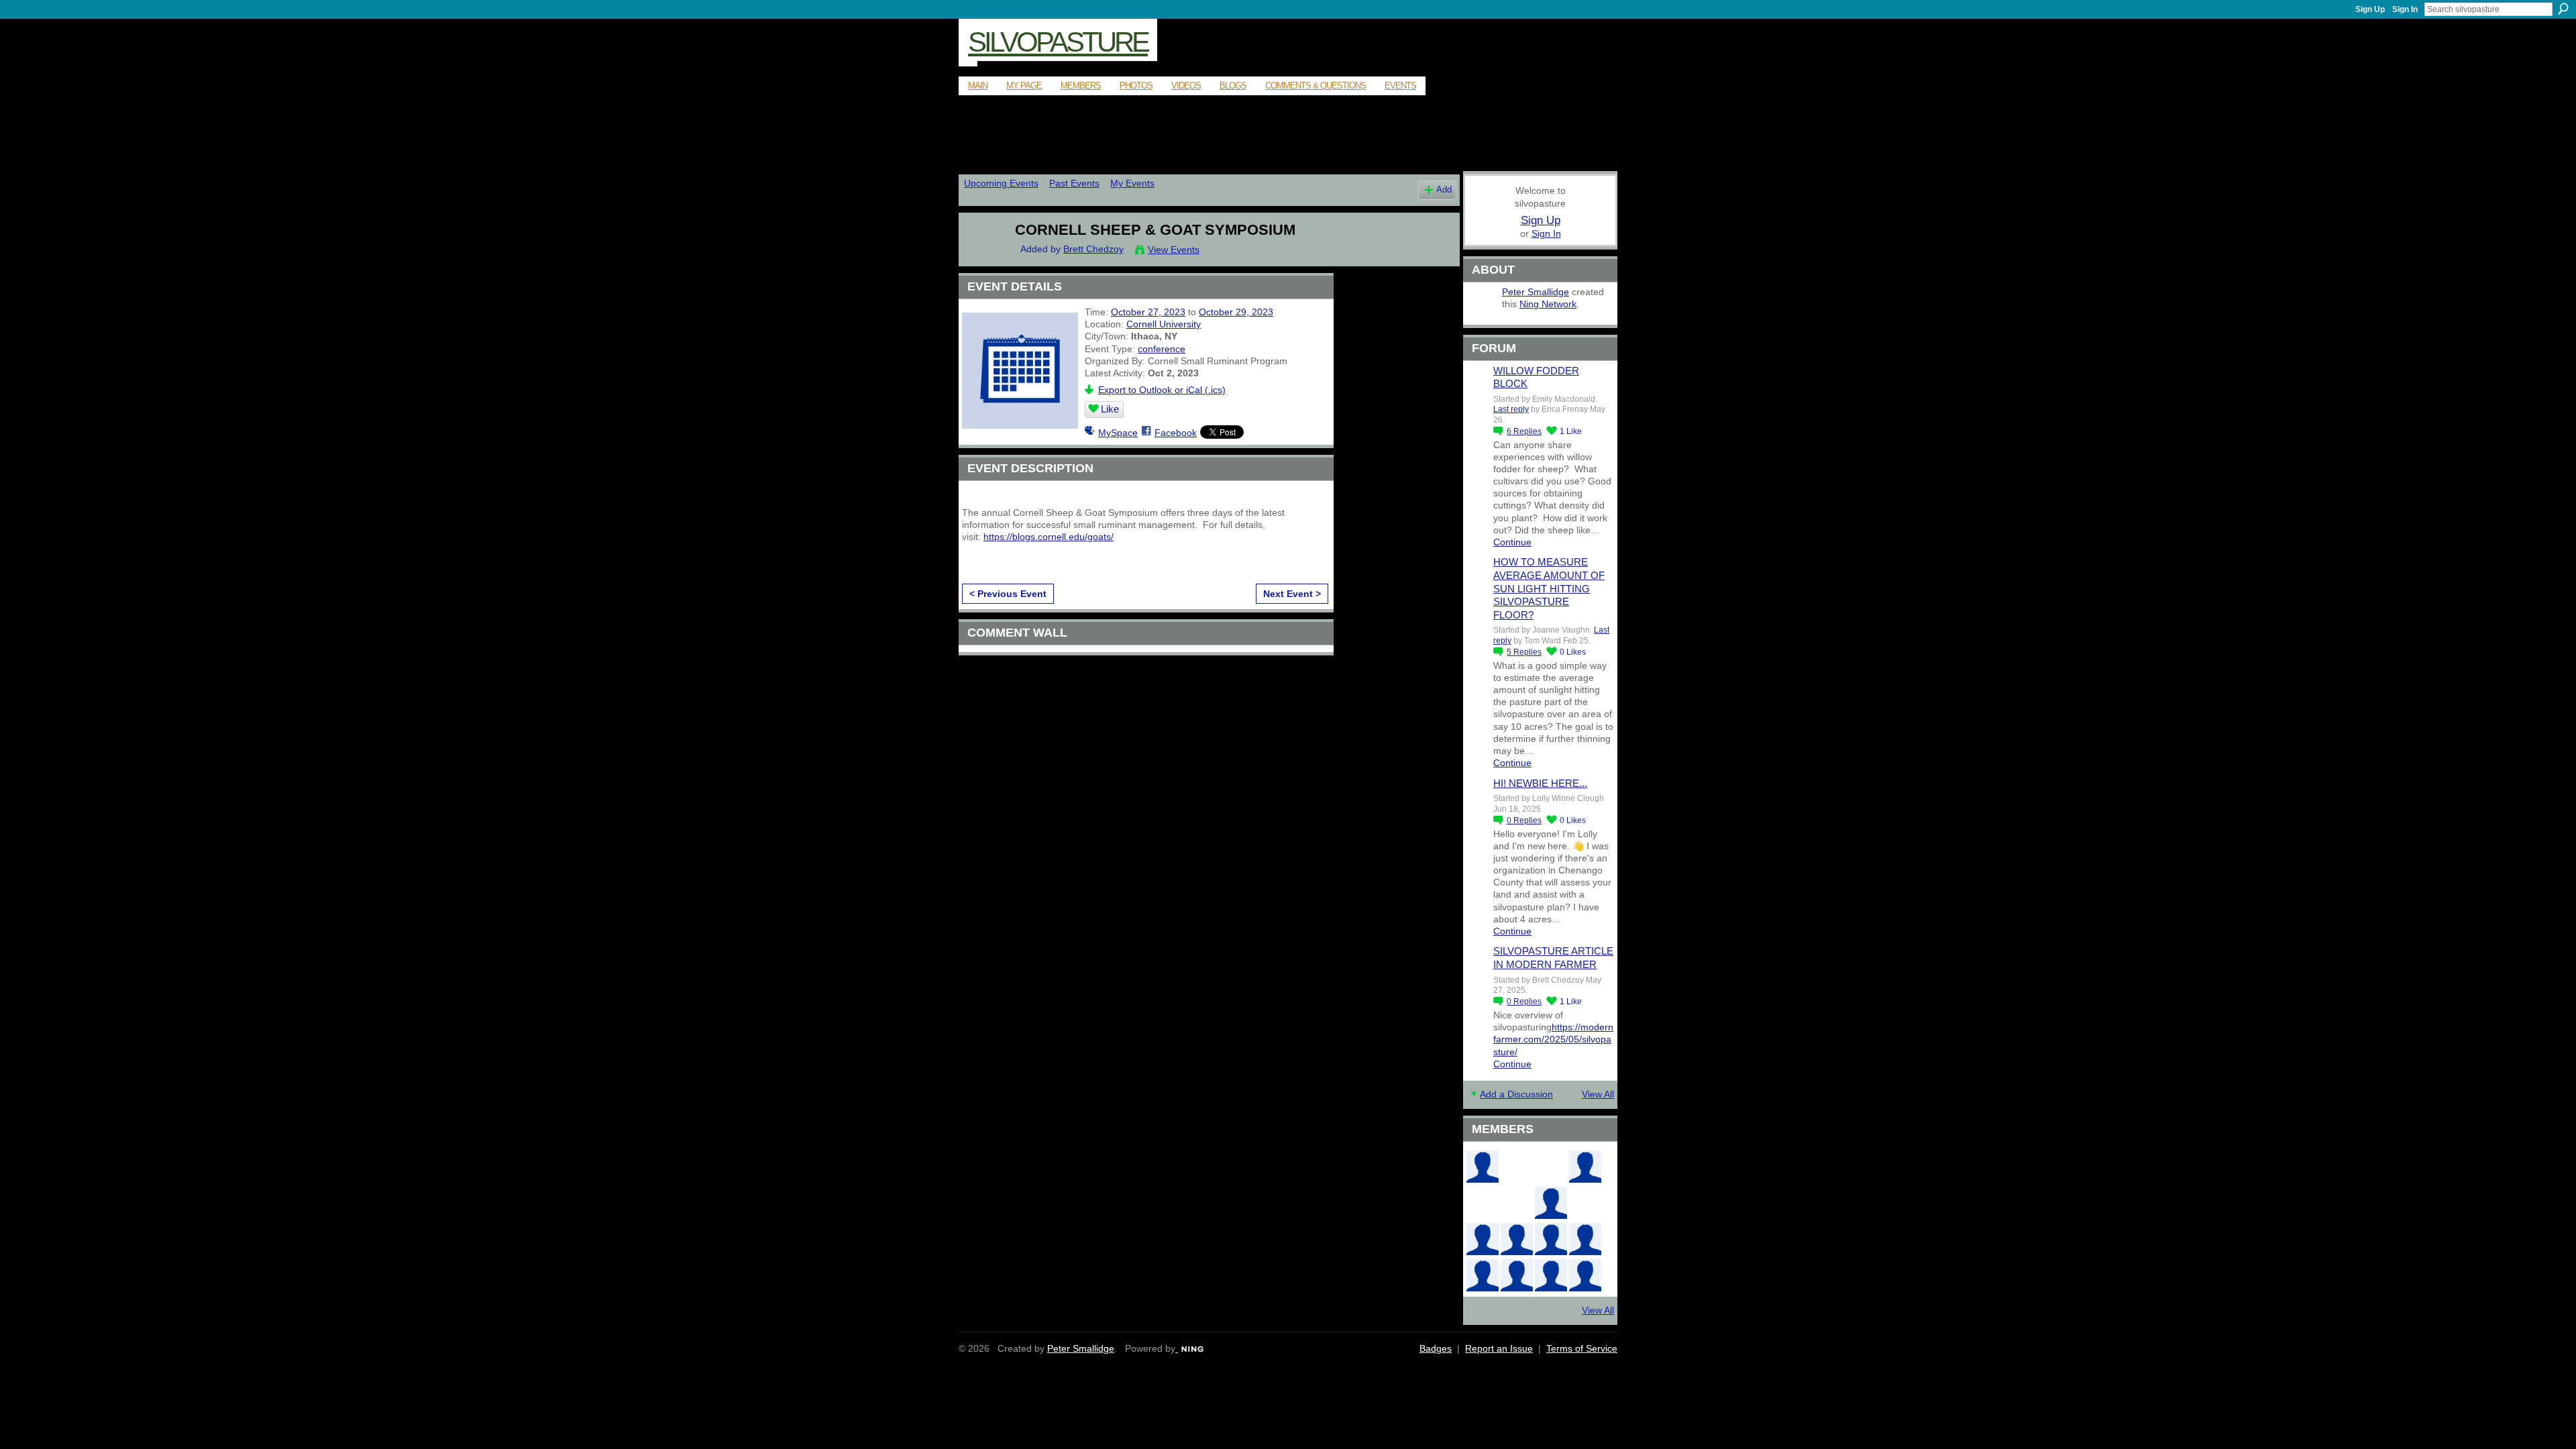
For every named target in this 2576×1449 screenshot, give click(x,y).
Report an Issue (1499, 1348)
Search (2563, 9)
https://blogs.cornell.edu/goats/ (1049, 537)
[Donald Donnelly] (1483, 1239)
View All (1598, 1094)
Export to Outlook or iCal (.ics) (1162, 390)
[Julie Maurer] (1585, 1275)
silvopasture (1058, 42)
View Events (1174, 250)
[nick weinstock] (1517, 1203)
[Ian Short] (1551, 1275)
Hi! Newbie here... (1540, 783)
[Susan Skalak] (1585, 1239)
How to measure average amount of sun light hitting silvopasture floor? (1549, 588)
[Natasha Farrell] (1585, 1167)
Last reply (1511, 409)
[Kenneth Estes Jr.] (1551, 1239)
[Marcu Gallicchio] (1551, 1203)
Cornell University (1164, 324)
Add (1444, 190)
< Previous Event (1008, 594)
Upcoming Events (1001, 183)
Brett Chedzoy (1093, 249)
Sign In (2405, 9)
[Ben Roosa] (1551, 1167)
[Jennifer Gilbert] (1517, 1275)
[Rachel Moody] (1483, 1167)
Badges (1436, 1348)
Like (1110, 409)
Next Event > (1292, 594)
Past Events (1074, 183)
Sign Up (2370, 9)
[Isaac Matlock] (1585, 1203)
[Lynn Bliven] (1483, 1203)
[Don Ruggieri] (1517, 1239)
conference (1162, 349)
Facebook (1176, 433)
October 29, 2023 (1236, 312)
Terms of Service (1582, 1348)
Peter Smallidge (1536, 292)
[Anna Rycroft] (1483, 1275)
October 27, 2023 (1148, 312)
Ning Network (1548, 304)
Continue (1512, 542)
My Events (1132, 183)
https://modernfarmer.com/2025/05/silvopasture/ (1553, 1039)
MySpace (1118, 433)
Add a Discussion (1516, 1094)
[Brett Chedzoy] (980, 258)
